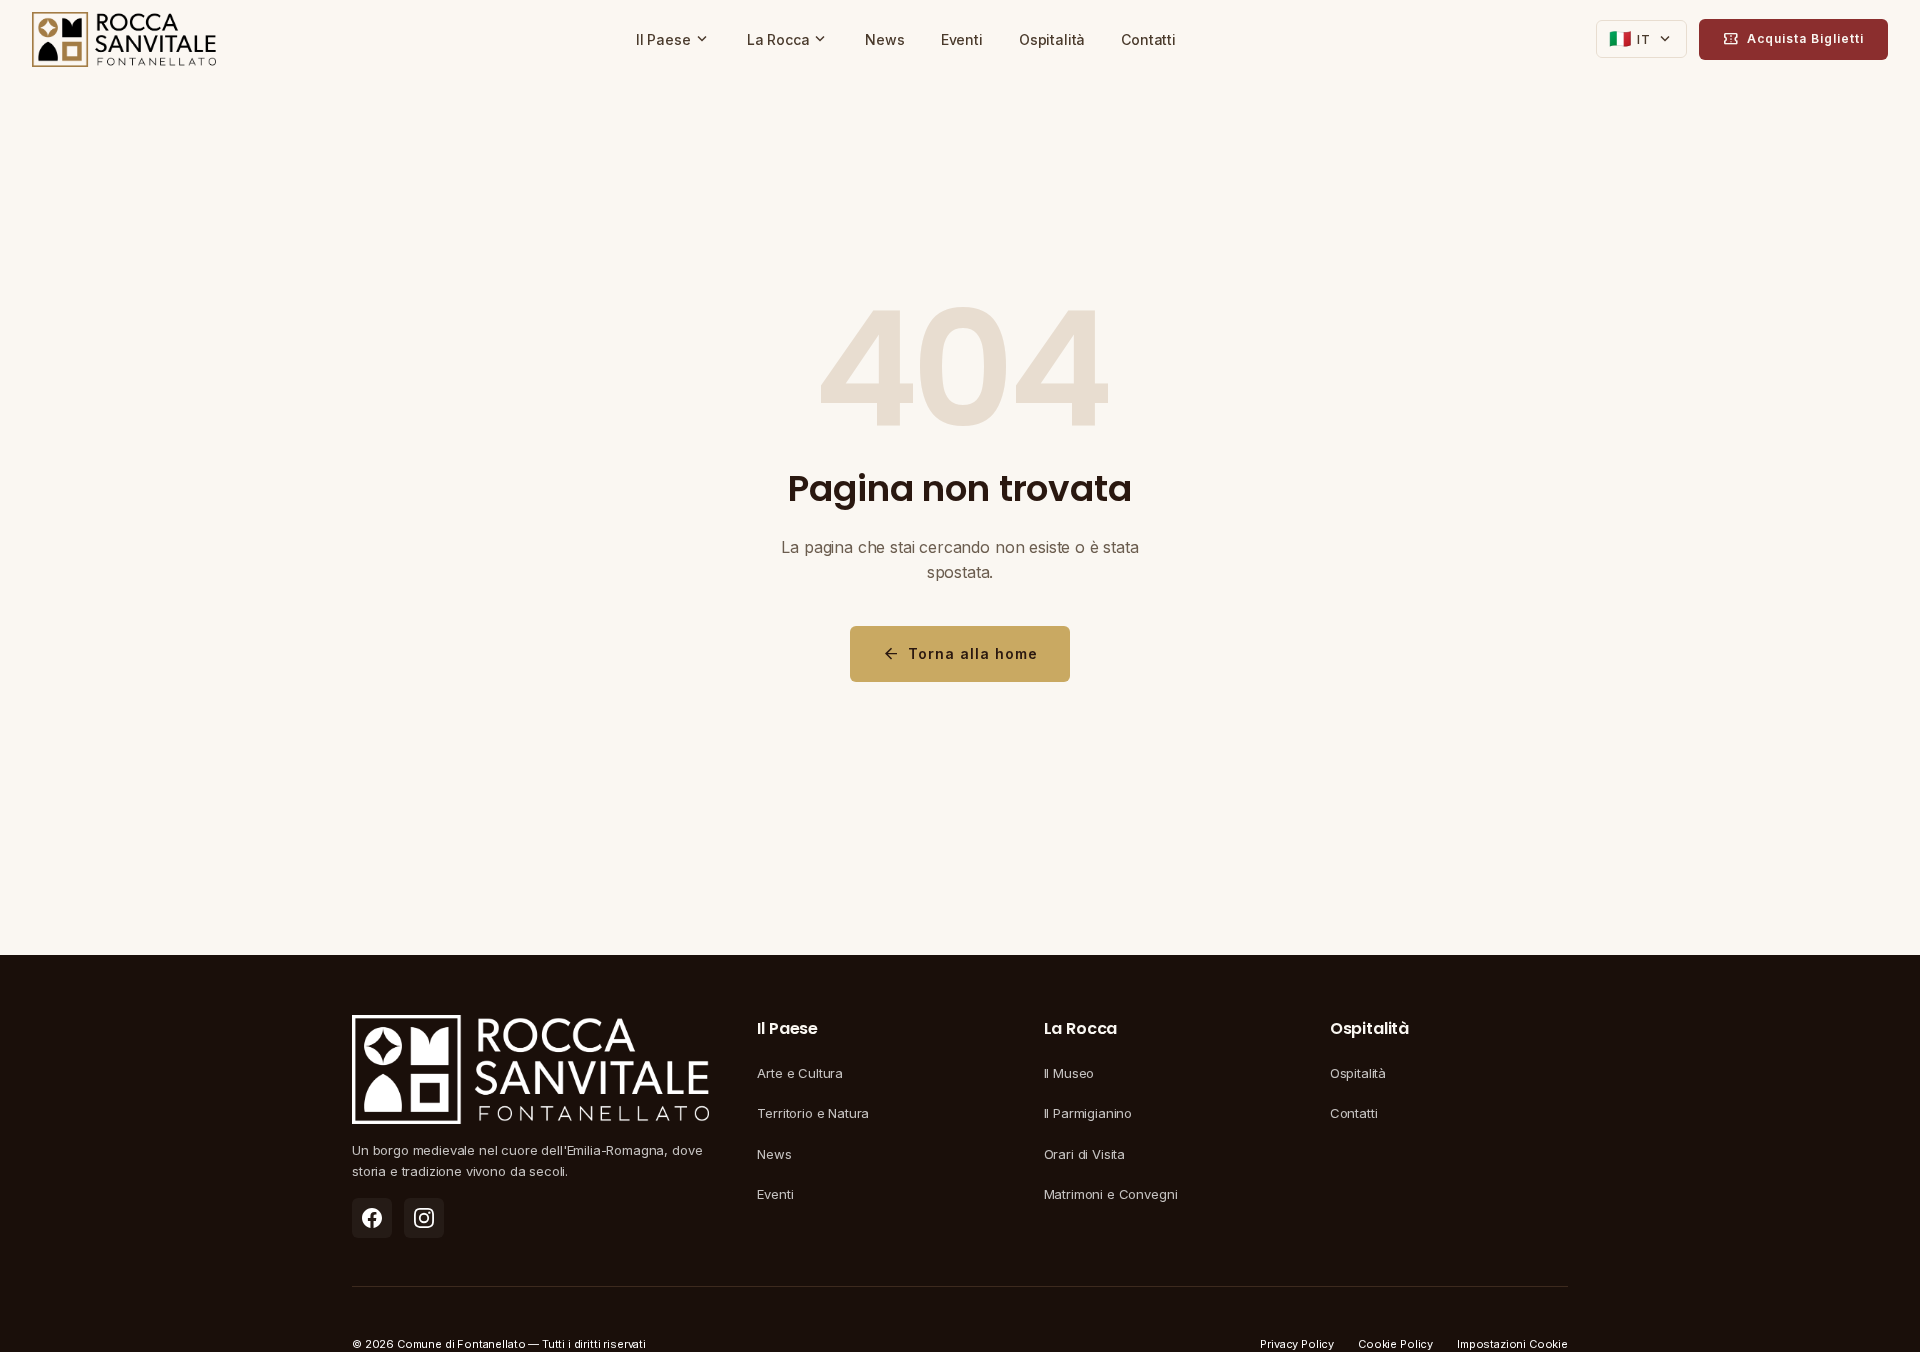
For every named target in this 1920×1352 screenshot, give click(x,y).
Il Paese (673, 39)
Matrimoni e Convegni (1111, 1194)
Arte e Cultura (800, 1073)
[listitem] (372, 1218)
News (884, 39)
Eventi (962, 39)
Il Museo (1069, 1073)
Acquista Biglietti (1793, 39)
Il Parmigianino (1088, 1113)
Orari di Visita (1085, 1154)
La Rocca (788, 39)
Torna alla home (960, 654)
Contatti (1148, 39)
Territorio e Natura (813, 1113)
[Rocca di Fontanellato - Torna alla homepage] (124, 40)
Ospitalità (1052, 39)
